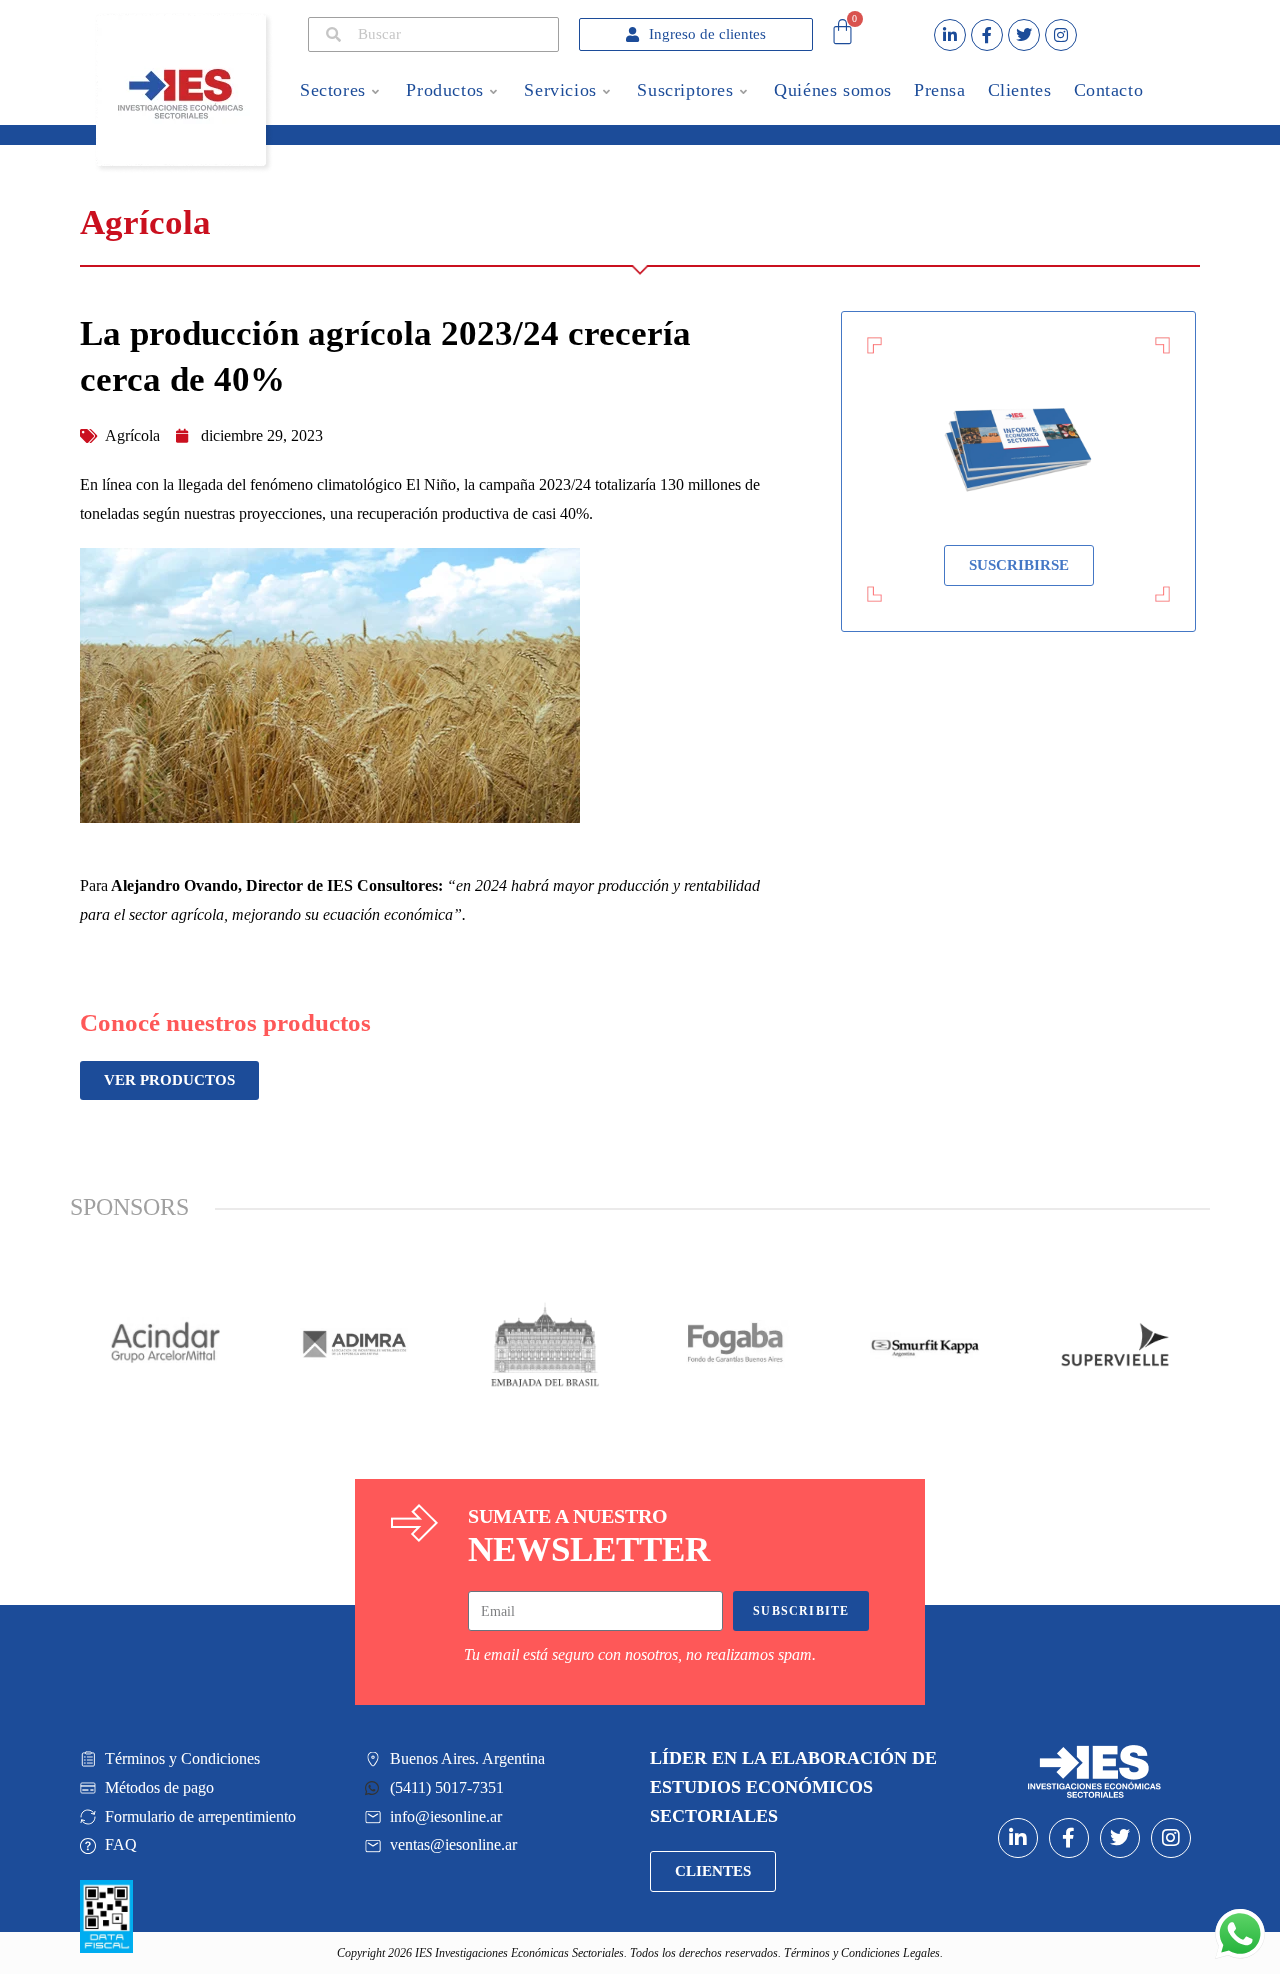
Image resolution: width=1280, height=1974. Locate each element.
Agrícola (132, 435)
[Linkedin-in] (950, 35)
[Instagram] (1061, 35)
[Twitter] (1024, 35)
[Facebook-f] (987, 35)
